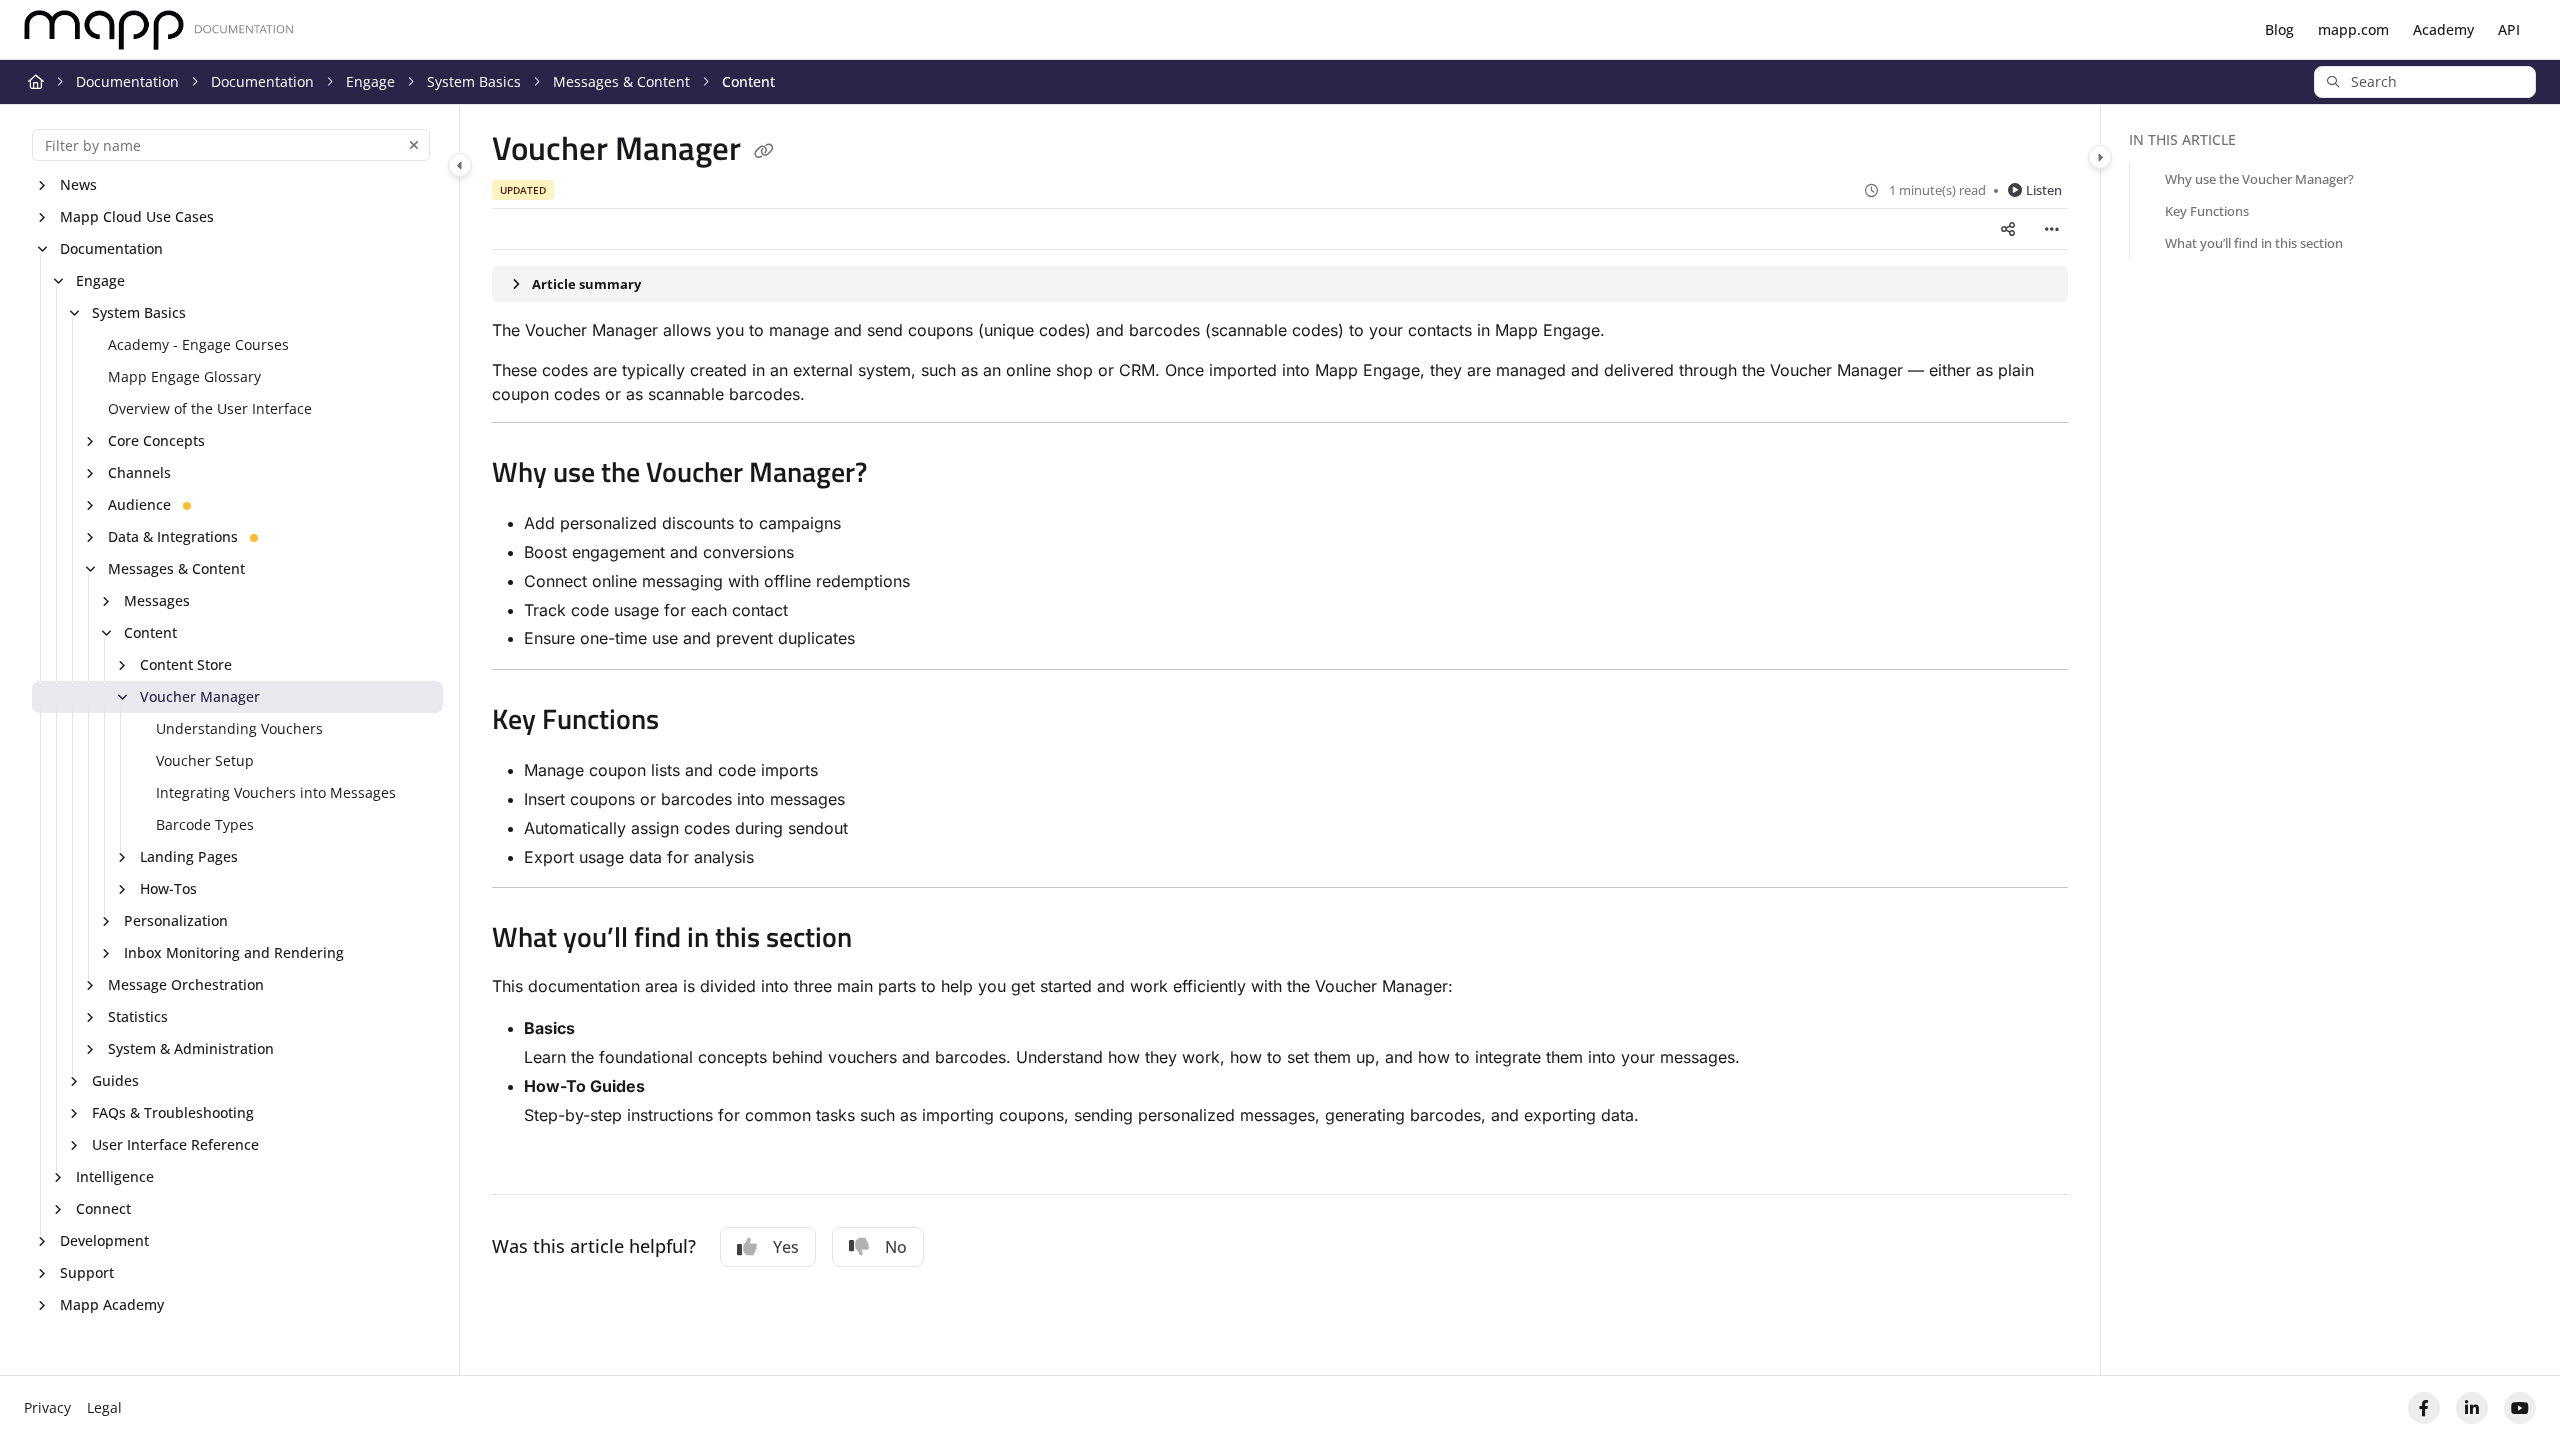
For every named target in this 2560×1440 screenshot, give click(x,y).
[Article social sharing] (2008, 229)
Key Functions (2207, 211)
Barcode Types (205, 824)
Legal (104, 1407)
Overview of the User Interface (210, 408)
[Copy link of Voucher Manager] (764, 152)
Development (104, 1240)
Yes (786, 1247)
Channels (139, 472)
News (78, 184)
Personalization (176, 920)
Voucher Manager (200, 696)
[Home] (159, 30)
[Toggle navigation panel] (460, 165)
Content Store (186, 664)
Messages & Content (621, 81)
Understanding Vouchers (239, 728)
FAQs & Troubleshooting (173, 1112)
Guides (115, 1080)
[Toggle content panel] (2100, 157)
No (896, 1247)
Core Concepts (156, 440)
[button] (2425, 82)
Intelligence (115, 1176)
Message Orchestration (186, 984)
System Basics (474, 81)
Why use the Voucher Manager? (2259, 179)
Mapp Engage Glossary (184, 376)
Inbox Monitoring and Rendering (234, 952)
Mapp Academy (112, 1304)
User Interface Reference (175, 1144)
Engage (370, 81)
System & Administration (191, 1048)
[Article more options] (2052, 229)
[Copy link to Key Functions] (691, 722)
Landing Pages (189, 856)
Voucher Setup (205, 760)
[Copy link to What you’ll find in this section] (884, 940)
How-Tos (168, 888)
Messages (157, 600)
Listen (2044, 190)
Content (748, 81)
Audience (139, 504)
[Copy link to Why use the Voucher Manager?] (899, 475)
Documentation (127, 81)
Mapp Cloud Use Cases (137, 216)
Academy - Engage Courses (198, 344)
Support (87, 1272)
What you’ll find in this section (2254, 243)
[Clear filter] (414, 145)
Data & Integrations (173, 536)
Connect (103, 1208)
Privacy (47, 1407)
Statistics (138, 1016)
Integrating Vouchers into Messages (276, 792)
